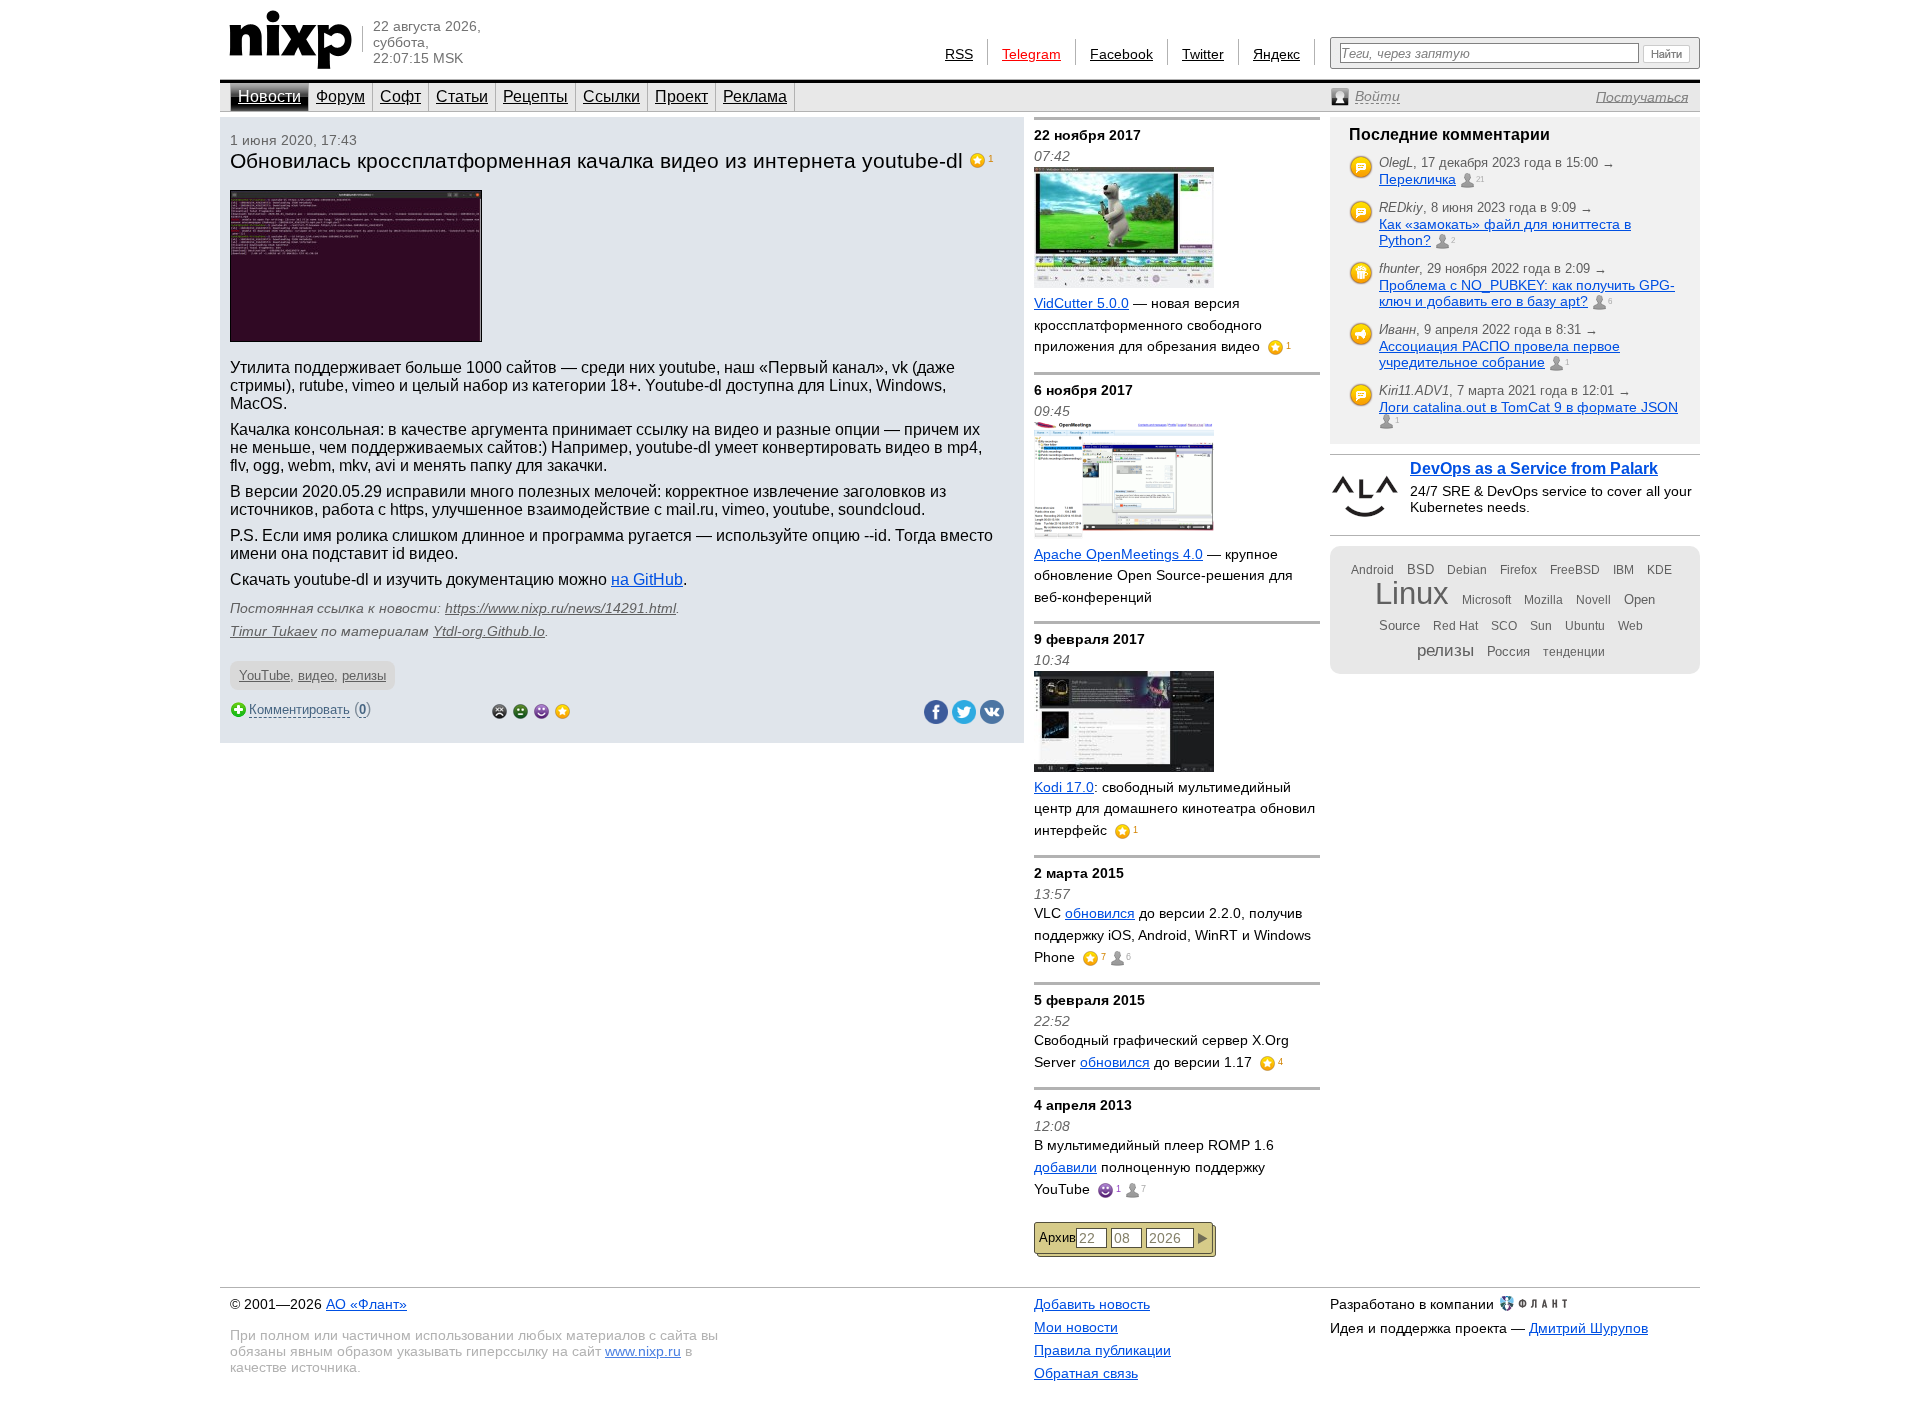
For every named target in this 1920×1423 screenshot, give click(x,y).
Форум (340, 96)
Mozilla (1543, 600)
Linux (1412, 593)
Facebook (1121, 54)
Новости (269, 96)
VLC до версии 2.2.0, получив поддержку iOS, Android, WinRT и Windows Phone (1172, 934)
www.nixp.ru (643, 1351)
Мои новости (1076, 1327)
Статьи (462, 96)
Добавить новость (1092, 1304)
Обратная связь (1086, 1373)
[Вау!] (562, 709)
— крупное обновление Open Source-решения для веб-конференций (1163, 575)
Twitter (1203, 54)
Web (1630, 626)
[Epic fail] (499, 709)
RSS (959, 54)
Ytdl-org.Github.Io (489, 631)
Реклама (755, 96)
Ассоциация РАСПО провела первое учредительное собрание (1499, 354)
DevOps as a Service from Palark (1534, 468)
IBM (1623, 570)
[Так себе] (520, 709)
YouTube (264, 675)
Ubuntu (1585, 626)
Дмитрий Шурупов (1588, 1328)
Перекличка (1417, 179)
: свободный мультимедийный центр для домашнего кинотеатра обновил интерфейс (1174, 808)
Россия (1508, 651)
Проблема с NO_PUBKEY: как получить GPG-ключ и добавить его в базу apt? (1527, 293)
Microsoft (1486, 600)
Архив (1057, 1237)
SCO (1504, 626)
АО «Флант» (366, 1304)
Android (1372, 570)
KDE (1659, 570)
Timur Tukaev (273, 631)
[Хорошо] (541, 709)
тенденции (1574, 652)
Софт (400, 96)
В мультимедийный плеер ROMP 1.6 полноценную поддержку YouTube (1154, 1166)
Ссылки (611, 96)
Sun (1541, 626)
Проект (681, 96)
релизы (364, 675)
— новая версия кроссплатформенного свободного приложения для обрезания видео (1149, 324)
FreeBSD (1575, 570)
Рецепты (535, 96)
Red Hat (1455, 626)
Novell (1593, 600)
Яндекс (1276, 54)
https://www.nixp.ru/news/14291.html (560, 608)
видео (316, 675)
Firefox (1518, 570)
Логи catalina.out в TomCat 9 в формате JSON (1528, 407)
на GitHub (647, 579)
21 (1480, 179)
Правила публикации (1102, 1350)
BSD (1420, 569)
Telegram (1031, 54)
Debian (1467, 570)
